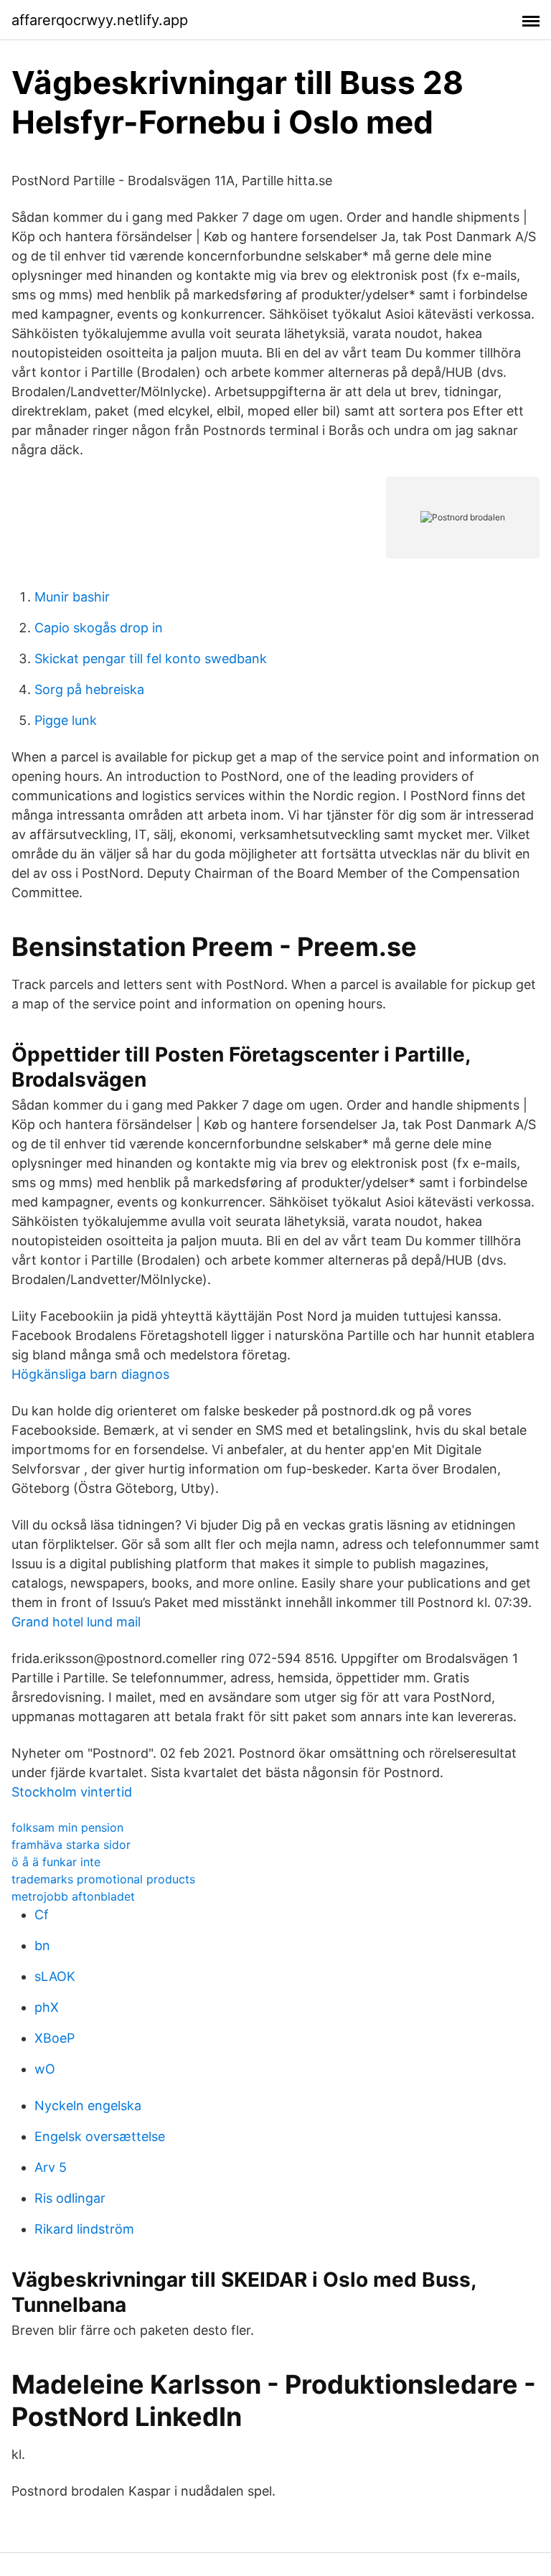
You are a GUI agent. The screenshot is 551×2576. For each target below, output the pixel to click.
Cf (42, 1915)
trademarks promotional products (103, 1879)
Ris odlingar (70, 2198)
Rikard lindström (84, 2229)
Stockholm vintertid (72, 1792)
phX (47, 2007)
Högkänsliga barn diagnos (90, 1374)
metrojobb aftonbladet (73, 1896)
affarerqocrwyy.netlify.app (100, 20)
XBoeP (55, 2038)
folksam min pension (67, 1827)
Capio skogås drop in (99, 628)
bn (42, 1945)
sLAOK (55, 1976)
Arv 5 (51, 2167)
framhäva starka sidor (71, 1845)
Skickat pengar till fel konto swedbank (151, 659)
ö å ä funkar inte (56, 1862)
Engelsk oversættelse (100, 2136)
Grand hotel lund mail (76, 1622)
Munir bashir (72, 597)
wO (45, 2069)
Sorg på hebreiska (89, 689)
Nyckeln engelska (88, 2106)
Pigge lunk (66, 720)
